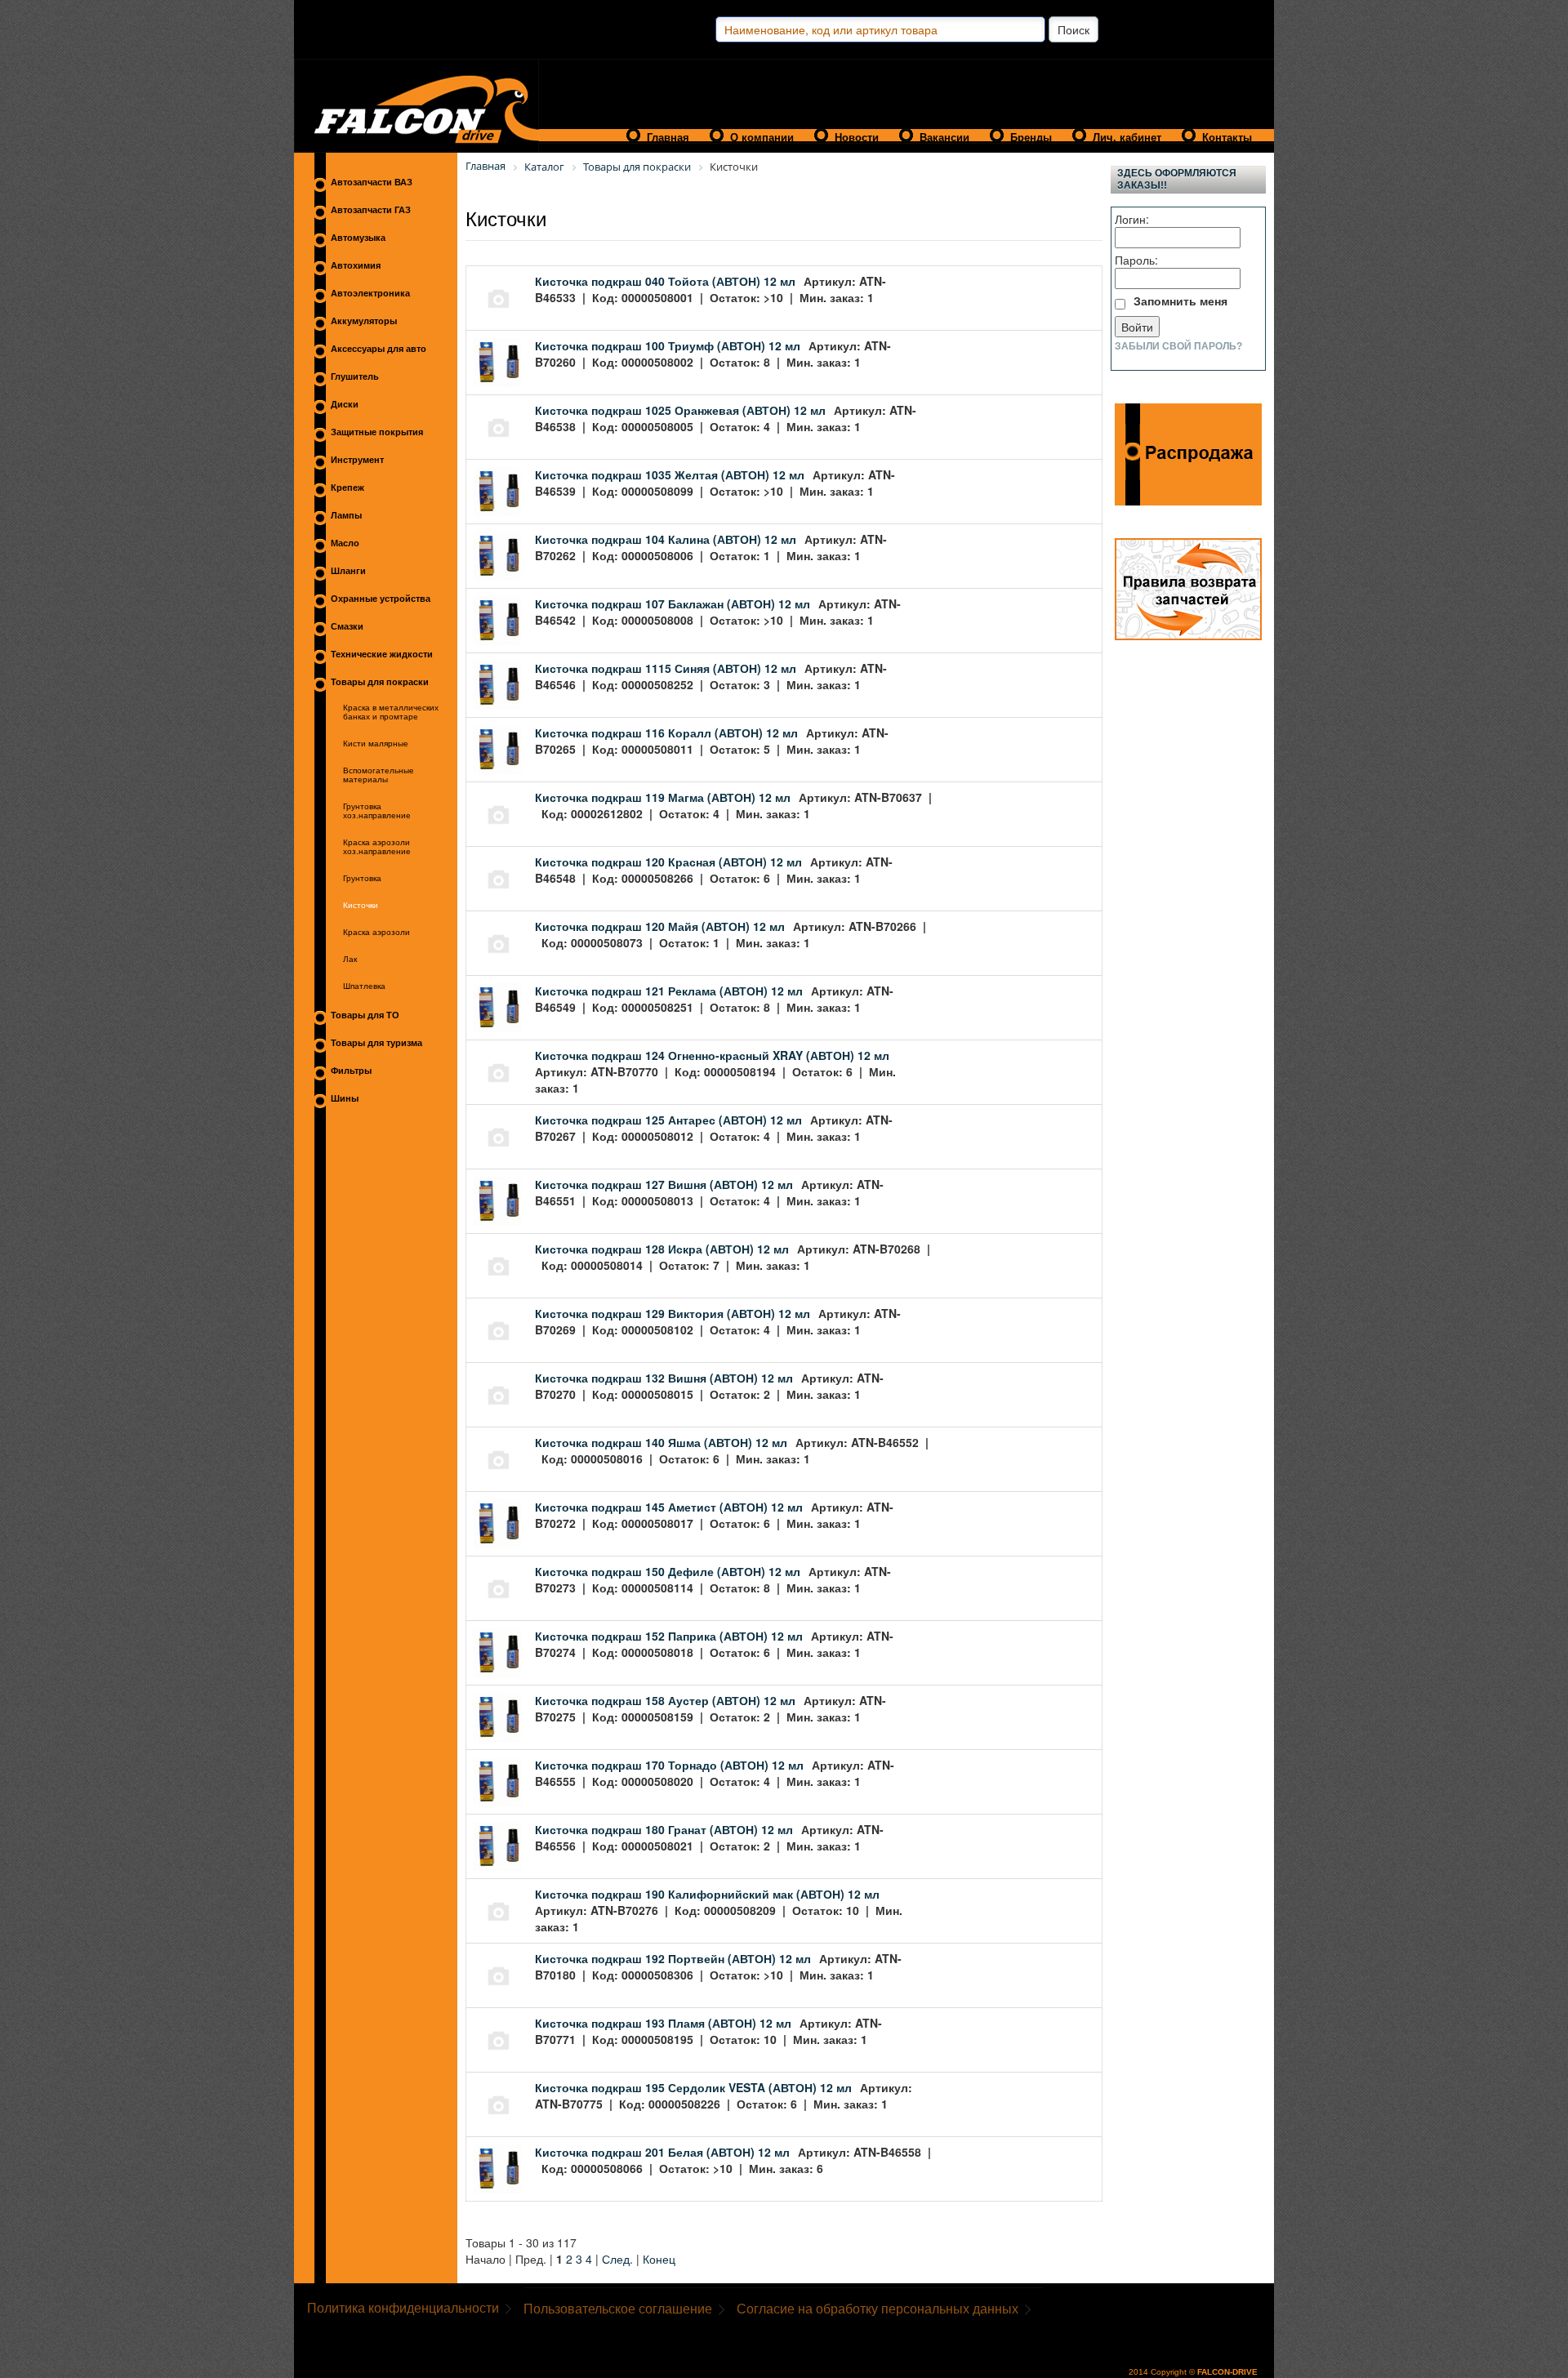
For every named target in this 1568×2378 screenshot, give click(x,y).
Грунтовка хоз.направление (377, 811)
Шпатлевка (364, 986)
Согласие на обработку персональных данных (878, 2309)
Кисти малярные (376, 744)
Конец (659, 2259)
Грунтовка (362, 878)
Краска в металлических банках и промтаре (391, 712)
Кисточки (361, 905)
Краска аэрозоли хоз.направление (377, 847)
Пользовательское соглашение (618, 2309)
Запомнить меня (1180, 301)
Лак (350, 959)
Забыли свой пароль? (1178, 346)
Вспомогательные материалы (379, 775)
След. (617, 2259)
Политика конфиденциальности (403, 2308)
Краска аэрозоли (376, 932)
